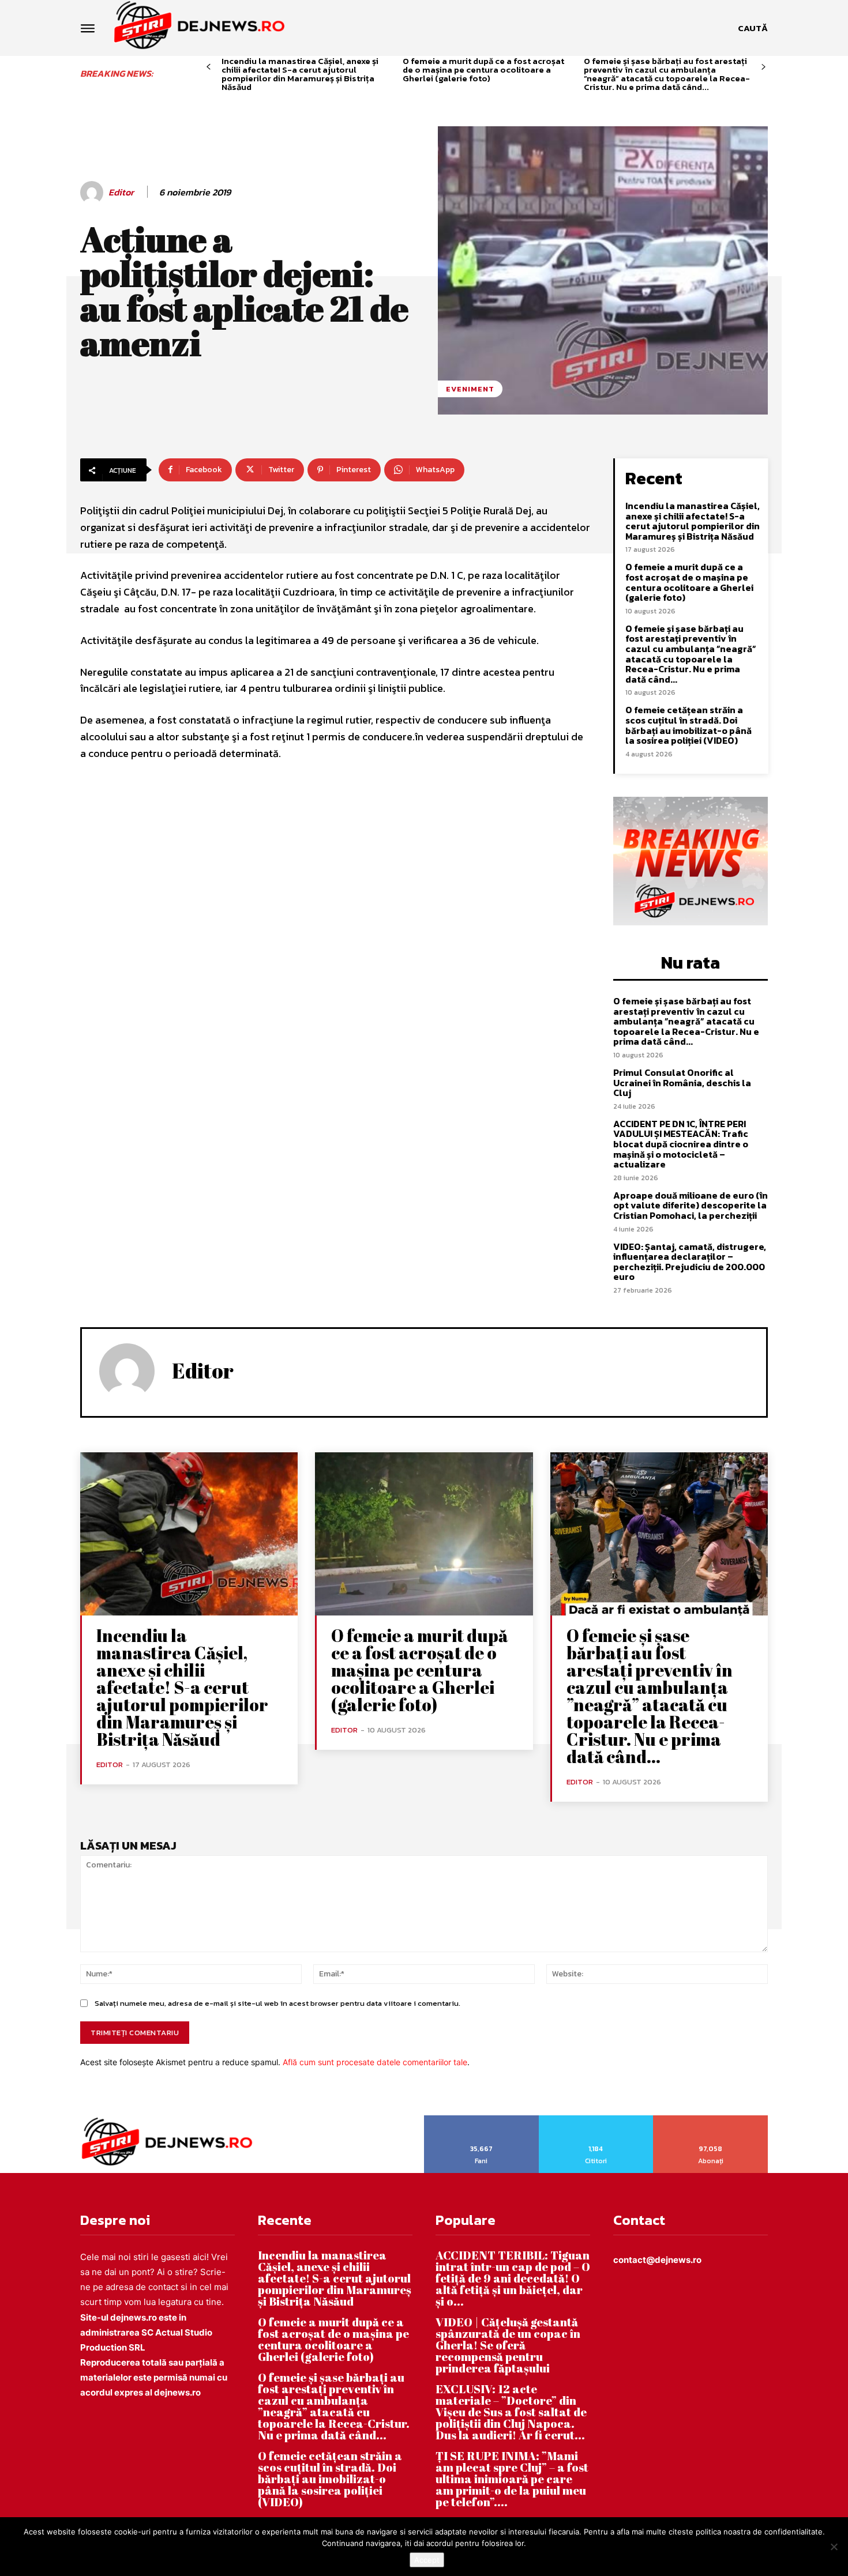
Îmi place (482, 2119)
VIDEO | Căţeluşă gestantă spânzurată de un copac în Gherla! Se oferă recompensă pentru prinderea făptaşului (508, 2345)
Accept (427, 2560)
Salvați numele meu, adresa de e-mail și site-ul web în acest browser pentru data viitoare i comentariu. (277, 2003)
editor (121, 192)
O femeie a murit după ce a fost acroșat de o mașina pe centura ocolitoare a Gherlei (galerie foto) (483, 69)
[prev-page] (209, 67)
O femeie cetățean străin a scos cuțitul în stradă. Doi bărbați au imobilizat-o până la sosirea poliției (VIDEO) (688, 725)
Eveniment (470, 389)
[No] (834, 2547)
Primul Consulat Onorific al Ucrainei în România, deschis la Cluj (682, 1082)
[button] (753, 28)
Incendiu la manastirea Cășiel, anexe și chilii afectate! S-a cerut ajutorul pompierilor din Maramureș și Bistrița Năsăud (300, 74)
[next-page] (763, 67)
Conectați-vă (596, 2119)
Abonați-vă (711, 2119)
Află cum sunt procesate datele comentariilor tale (375, 2062)
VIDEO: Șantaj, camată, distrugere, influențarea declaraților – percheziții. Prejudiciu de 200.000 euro (690, 1262)
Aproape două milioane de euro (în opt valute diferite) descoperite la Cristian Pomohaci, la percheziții (691, 1205)
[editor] (93, 193)
